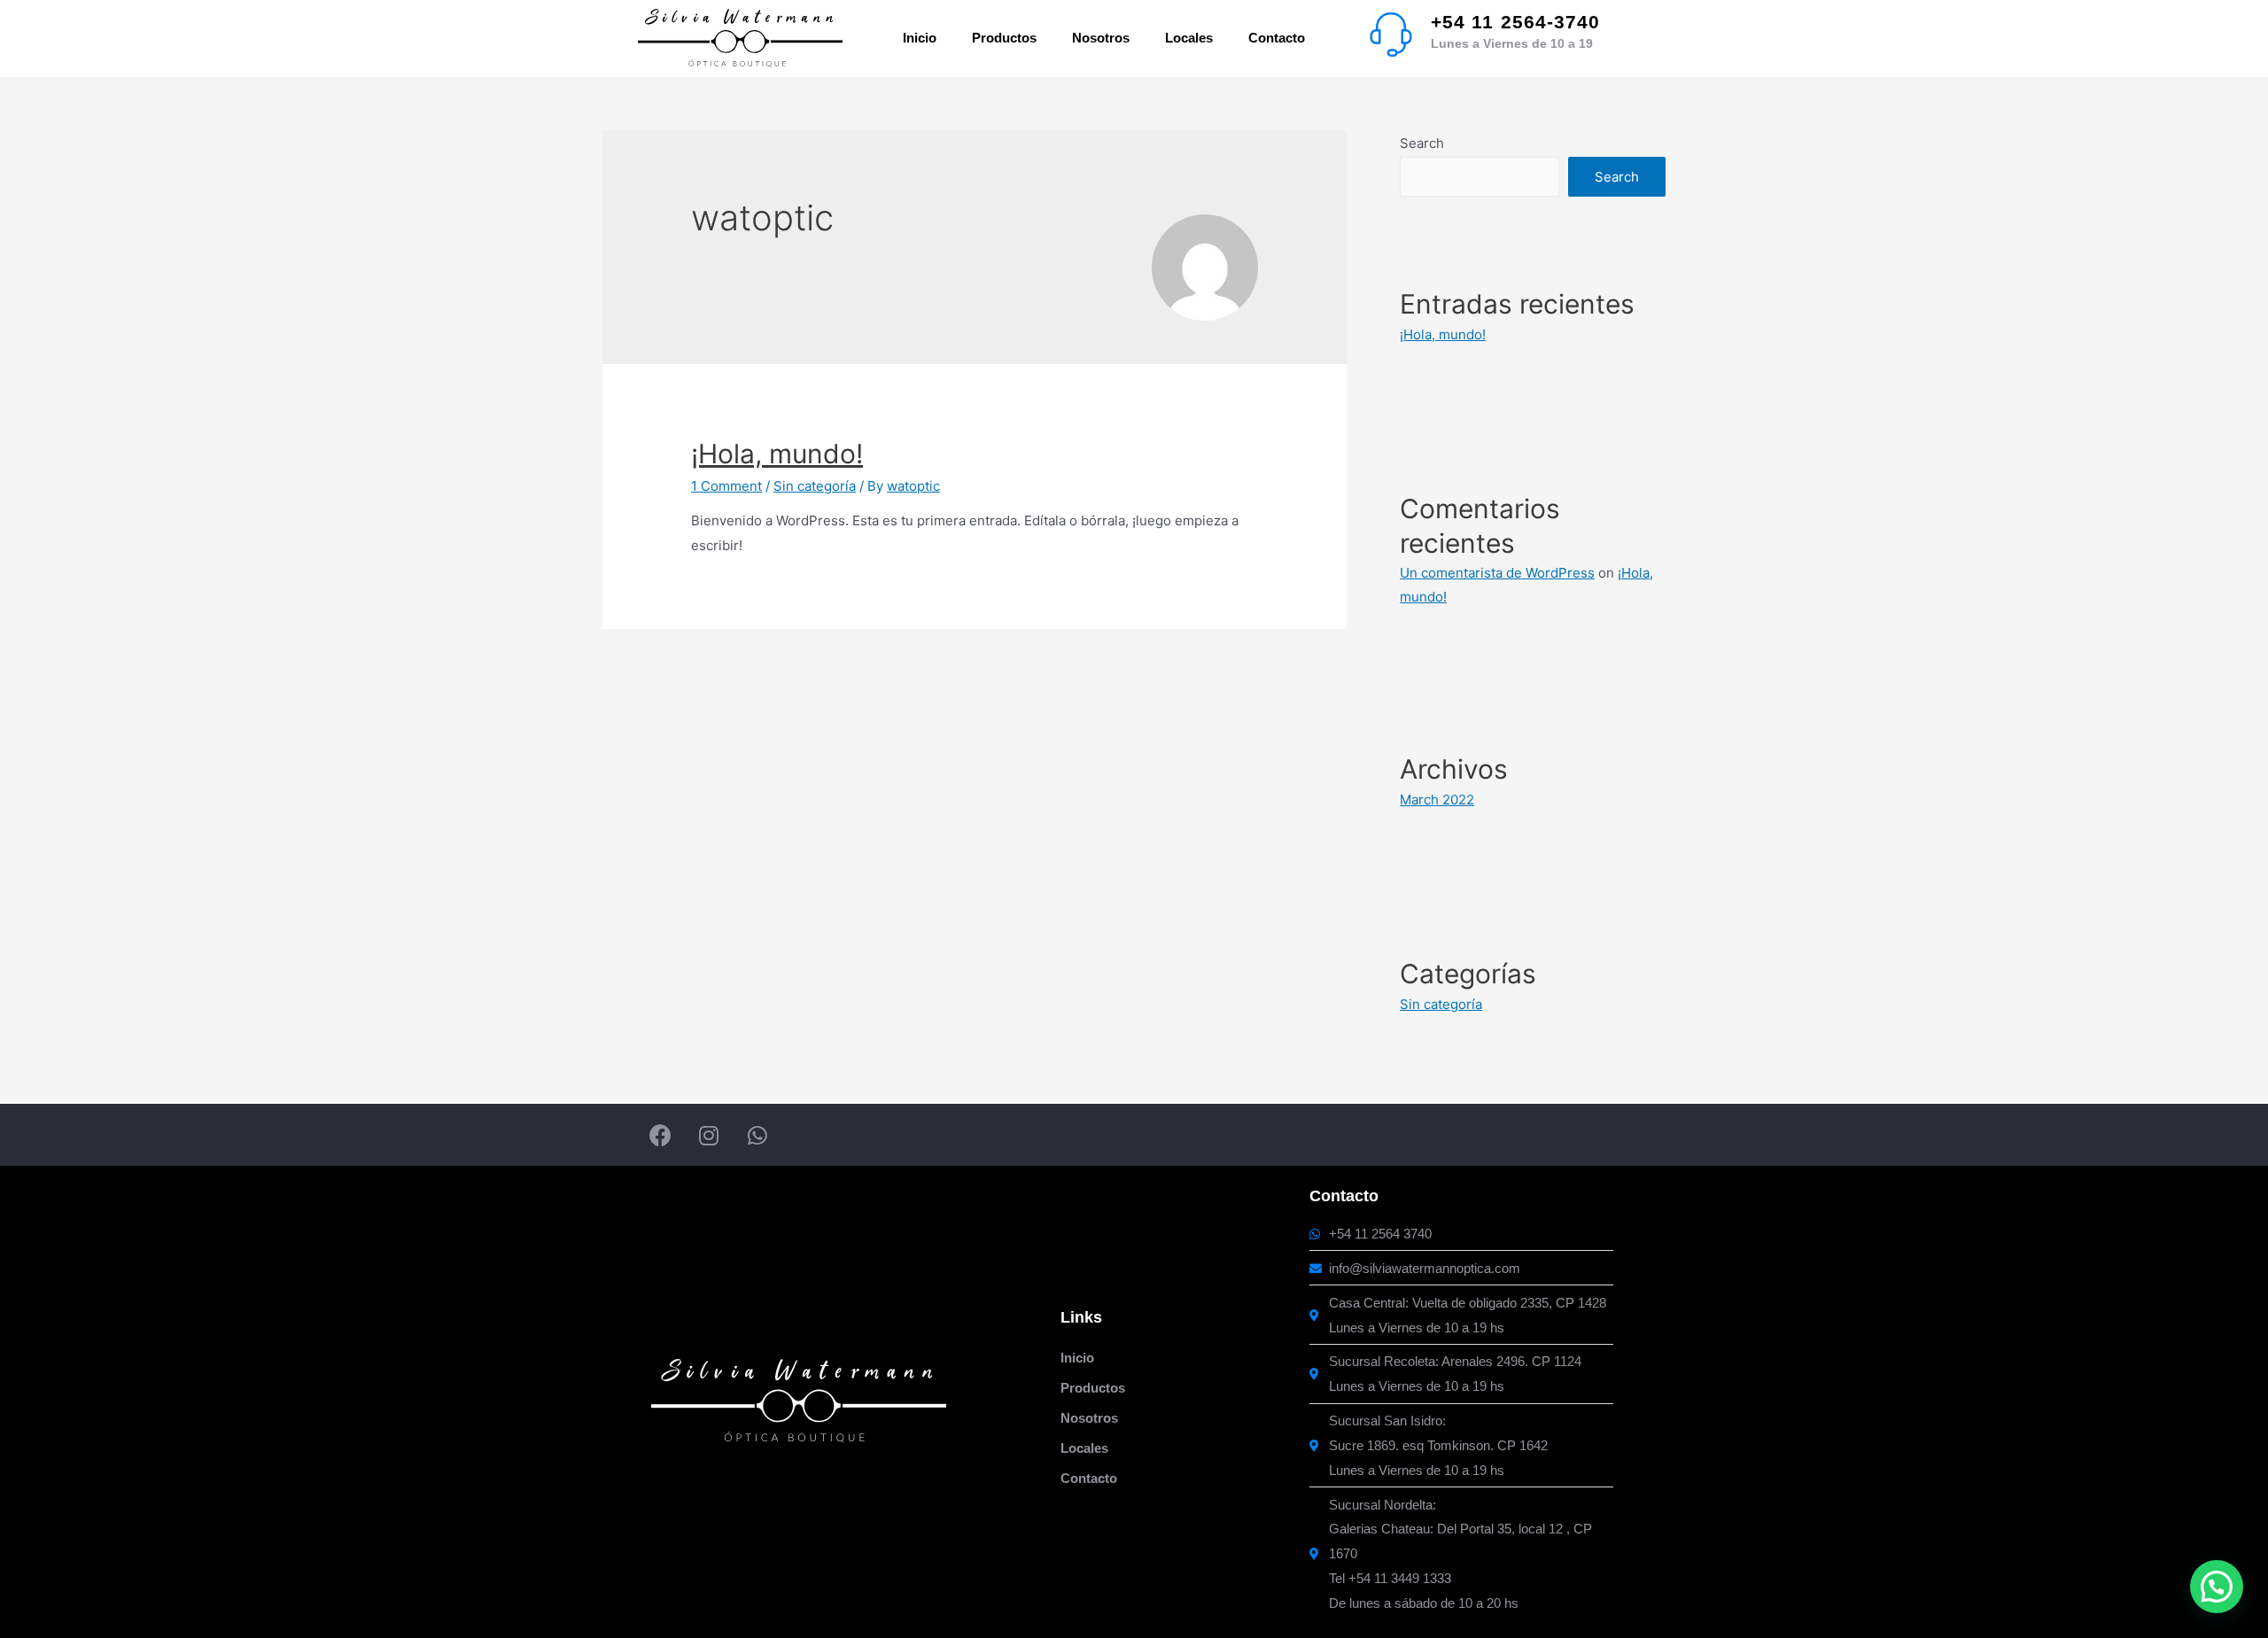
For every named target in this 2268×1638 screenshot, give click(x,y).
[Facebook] (660, 1135)
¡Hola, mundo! (777, 454)
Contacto (1277, 38)
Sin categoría (815, 486)
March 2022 (1437, 800)
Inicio (920, 38)
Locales (1189, 38)
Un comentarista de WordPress (1497, 573)
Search (1422, 143)
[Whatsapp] (757, 1135)
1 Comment (726, 486)
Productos (1004, 38)
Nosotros (1101, 38)
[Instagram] (709, 1135)
